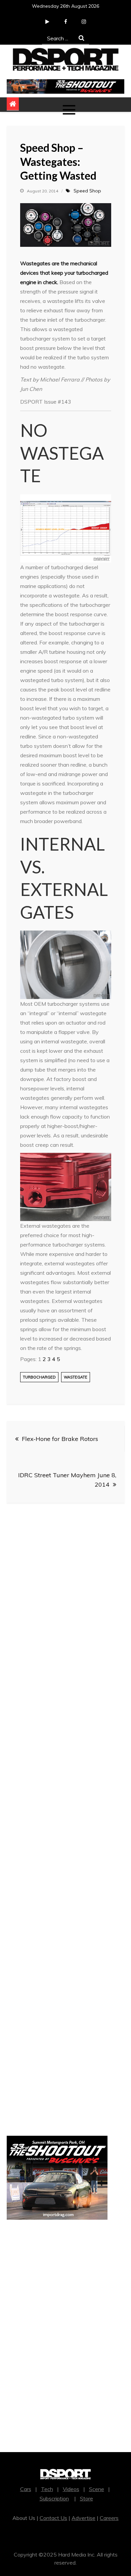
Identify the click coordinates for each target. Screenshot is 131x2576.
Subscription (54, 2498)
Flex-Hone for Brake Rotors (60, 1439)
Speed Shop (87, 191)
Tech (47, 2489)
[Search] (81, 38)
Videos (71, 2489)
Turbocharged (39, 1377)
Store (86, 2498)
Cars (26, 2489)
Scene (97, 2489)
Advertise (83, 2518)
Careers (109, 2518)
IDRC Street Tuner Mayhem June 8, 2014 (67, 1480)
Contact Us (53, 2518)
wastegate (76, 1377)
